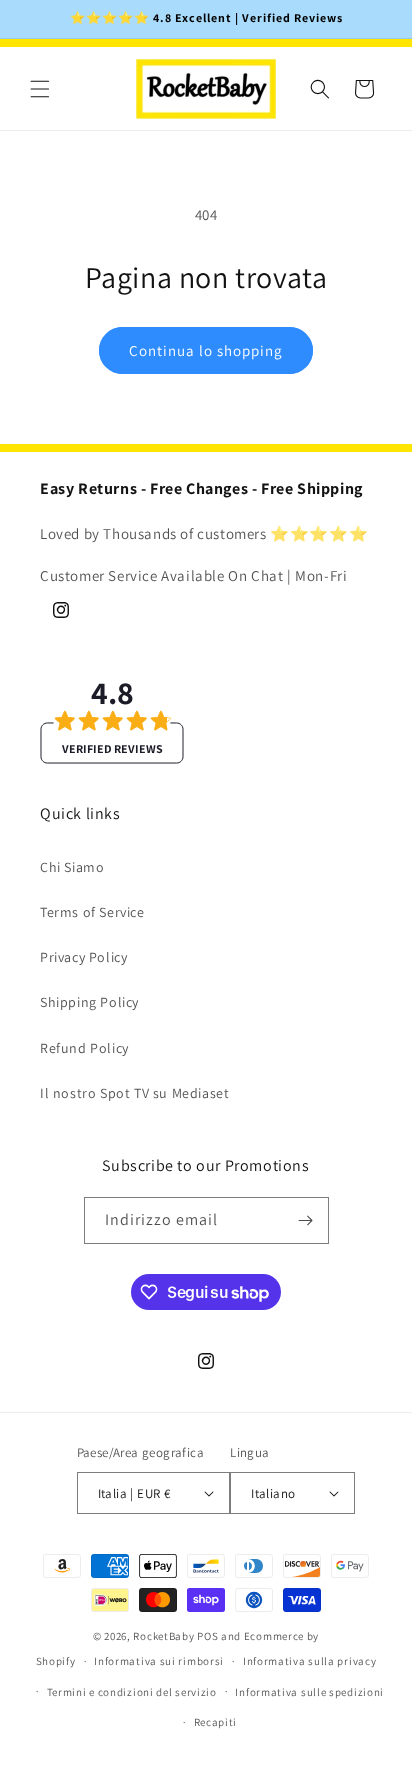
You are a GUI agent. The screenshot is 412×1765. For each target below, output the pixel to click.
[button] (40, 89)
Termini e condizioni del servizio (132, 1692)
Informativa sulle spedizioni (309, 1692)
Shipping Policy (89, 1002)
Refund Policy (84, 1048)
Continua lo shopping (206, 350)
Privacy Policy (83, 957)
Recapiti (216, 1722)
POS (207, 1636)
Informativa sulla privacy (310, 1661)
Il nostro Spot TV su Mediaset (134, 1093)
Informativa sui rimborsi (159, 1661)
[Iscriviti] (306, 1220)
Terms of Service (92, 912)
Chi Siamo (72, 867)
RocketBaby (163, 1636)
